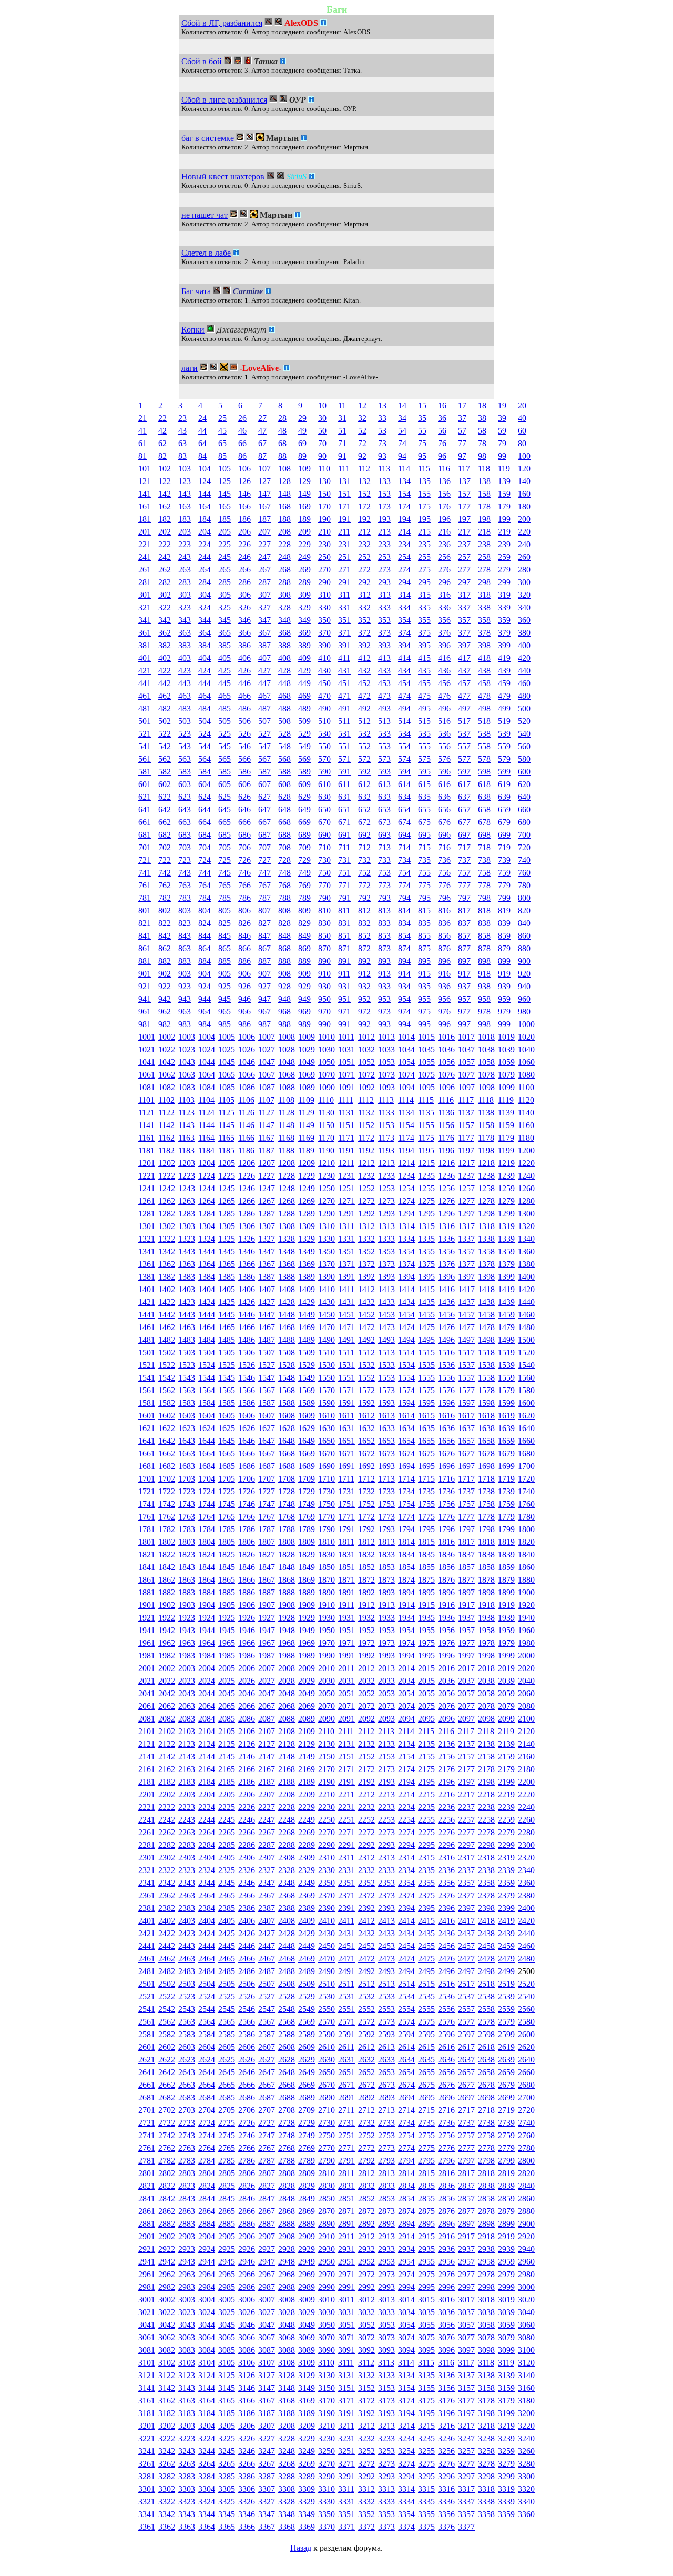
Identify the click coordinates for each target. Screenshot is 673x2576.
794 (404, 898)
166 (244, 506)
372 (364, 633)
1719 (506, 1479)
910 (324, 974)
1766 (247, 1517)
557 (464, 746)
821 (145, 923)
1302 (167, 1226)
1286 (247, 1214)
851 (344, 936)
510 (324, 721)
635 (424, 797)
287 (264, 582)
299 (504, 582)
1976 (446, 1643)
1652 (366, 1441)
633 (384, 797)
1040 (526, 1049)
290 (324, 582)
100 (524, 456)
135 (424, 481)
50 (322, 431)
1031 (346, 1049)
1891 (346, 1592)
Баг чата (196, 291)
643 (185, 809)
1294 (406, 1214)
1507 (267, 1352)
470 (324, 696)
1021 (147, 1049)
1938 (486, 1618)
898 (484, 961)
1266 (247, 1201)
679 (504, 822)
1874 (406, 1580)
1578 (486, 1390)
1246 (247, 1188)
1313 (386, 1226)
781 (145, 898)
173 (384, 506)
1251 (346, 1188)
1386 (247, 1277)
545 (225, 746)
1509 (307, 1352)
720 (524, 847)
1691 (346, 1466)
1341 (147, 1251)
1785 (227, 1529)
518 (484, 721)
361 (145, 633)
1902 (167, 1605)
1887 (267, 1592)
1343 (187, 1251)
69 (302, 443)
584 (205, 772)
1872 (366, 1580)
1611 (346, 1416)
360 (524, 620)
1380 (526, 1264)
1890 (327, 1592)
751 (344, 873)
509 (304, 721)
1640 (526, 1428)
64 (202, 443)
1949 (307, 1630)
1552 (366, 1378)
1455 (426, 1315)
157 (464, 494)
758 (484, 873)
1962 (167, 1643)
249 (304, 557)
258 (484, 557)
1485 (227, 1340)
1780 (526, 1517)
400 (524, 645)
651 (344, 809)
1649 (307, 1441)
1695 (426, 1466)
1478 (486, 1327)
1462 (167, 1327)
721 (145, 860)
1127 (266, 1113)
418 (484, 658)
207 (264, 532)
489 (304, 708)
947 (264, 999)
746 (244, 873)
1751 (346, 1504)
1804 (207, 1542)
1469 (307, 1327)
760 (524, 873)
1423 (187, 1302)
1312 (366, 1226)
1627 (267, 1428)
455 (424, 683)
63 (182, 443)
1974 (406, 1643)
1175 (426, 1138)
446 (244, 683)
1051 (346, 1062)
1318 (486, 1226)
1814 (406, 1542)
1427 (267, 1302)
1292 (366, 1214)
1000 (526, 1024)
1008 (287, 1037)
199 (504, 519)
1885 (227, 1592)
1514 (406, 1352)
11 (342, 405)
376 (444, 633)
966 (244, 1012)
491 (344, 708)
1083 (187, 1087)
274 (404, 570)
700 (524, 835)
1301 (147, 1226)
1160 (526, 1125)
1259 (506, 1188)
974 (404, 1012)
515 (424, 721)
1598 (486, 1403)
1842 (167, 1567)
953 (384, 999)
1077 (466, 1075)
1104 (206, 1100)
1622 (167, 1428)
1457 (466, 1315)
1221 (147, 1176)
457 (464, 683)
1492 (366, 1340)
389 (304, 645)
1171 (346, 1138)
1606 (247, 1416)
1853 (386, 1567)
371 (344, 633)
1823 (187, 1554)
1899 (506, 1592)
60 (522, 431)
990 (324, 1024)
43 (182, 431)
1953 (386, 1630)
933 (384, 986)
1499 (506, 1340)
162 (165, 506)
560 (524, 746)
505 (225, 721)
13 (382, 405)
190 (324, 519)
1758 (486, 1504)
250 (324, 557)
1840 (526, 1554)
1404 (207, 1289)
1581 (147, 1403)
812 (364, 910)
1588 (287, 1403)
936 (444, 986)
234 (404, 544)
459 (504, 683)
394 (404, 645)
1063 (187, 1075)
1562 (167, 1390)
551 (344, 746)
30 (322, 418)
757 (464, 873)
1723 (187, 1491)
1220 (526, 1163)
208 (284, 532)
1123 (186, 1113)
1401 (147, 1289)
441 (145, 683)
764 (205, 885)
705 (225, 847)
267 (264, 570)
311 (344, 595)
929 (304, 986)
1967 (267, 1643)
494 (404, 708)
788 (284, 898)
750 (324, 873)
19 (502, 405)
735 (424, 860)
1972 (366, 1643)
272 (364, 570)
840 (524, 923)
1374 (406, 1264)
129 (304, 481)
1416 (446, 1289)
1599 (506, 1403)
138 (484, 481)
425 (225, 671)
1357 (466, 1251)
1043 (187, 1062)
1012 (366, 1037)
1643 (187, 1441)
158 (484, 494)
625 (225, 797)
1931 (346, 1618)
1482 (167, 1340)
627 (264, 797)
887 (264, 961)
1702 (167, 1479)
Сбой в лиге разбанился (224, 100)
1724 (207, 1491)
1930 (327, 1618)
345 (225, 620)
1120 (526, 1100)
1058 (486, 1062)
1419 (506, 1289)
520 (524, 721)
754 (404, 873)
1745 (227, 1504)
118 (484, 469)
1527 (267, 1365)
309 (304, 595)
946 (244, 999)
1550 (327, 1378)
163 (185, 506)
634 (404, 797)
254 (404, 557)
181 (145, 519)
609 (304, 784)
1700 (526, 1466)
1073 (386, 1075)
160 (524, 494)
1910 (327, 1605)
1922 (167, 1618)
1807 (267, 1542)
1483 (187, 1340)
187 (264, 519)
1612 (366, 1416)
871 (344, 948)
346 (244, 620)
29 (302, 418)
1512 (366, 1352)
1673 (386, 1453)
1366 (247, 1264)
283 (185, 582)
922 (165, 986)
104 (205, 469)
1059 (506, 1062)
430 (324, 671)
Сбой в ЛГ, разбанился (222, 23)
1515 (426, 1352)
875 (424, 948)
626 (244, 797)
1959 (506, 1630)
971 (344, 1012)
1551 (346, 1378)
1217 (466, 1163)
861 (145, 948)
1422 (167, 1302)
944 (205, 999)
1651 (346, 1441)
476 (444, 696)
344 (205, 620)
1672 (366, 1453)
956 (444, 999)
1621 (147, 1428)
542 (165, 746)
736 (444, 860)
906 (244, 974)
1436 (446, 1302)
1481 (147, 1340)
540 (524, 734)
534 (404, 734)
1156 (446, 1125)
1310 (327, 1226)
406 (244, 658)
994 (404, 1024)
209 (304, 532)
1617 (466, 1416)
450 (324, 683)
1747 (267, 1504)
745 (225, 873)
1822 (167, 1554)
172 (364, 506)
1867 (267, 1580)
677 (464, 822)
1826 (247, 1554)
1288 (287, 1214)
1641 (147, 1441)
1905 (227, 1605)
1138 (486, 1113)
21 (142, 418)
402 (165, 658)
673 (384, 822)
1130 (326, 1113)
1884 (207, 1592)
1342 (167, 1251)
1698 (486, 1466)
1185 (226, 1150)
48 (282, 431)
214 (404, 532)
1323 (187, 1239)
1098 (486, 1087)
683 (185, 835)
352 (364, 620)
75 (422, 443)
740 (524, 860)
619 (504, 784)
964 (205, 1012)
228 (284, 544)
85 (222, 456)
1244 (207, 1188)
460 (524, 683)
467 (264, 696)
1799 (506, 1529)
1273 (386, 1201)
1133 (386, 1113)
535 (424, 734)
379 (504, 633)
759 (504, 873)
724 (205, 860)
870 (324, 948)
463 (185, 696)
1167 (266, 1138)
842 (165, 936)
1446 (247, 1315)
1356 (446, 1251)
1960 (526, 1630)
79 (502, 443)
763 (185, 885)
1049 (307, 1062)
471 (344, 696)
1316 (446, 1226)
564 (205, 759)
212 (364, 532)
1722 (167, 1491)
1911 (346, 1605)
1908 (287, 1605)
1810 (327, 1542)
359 (504, 620)
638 (484, 797)
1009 (307, 1037)
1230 (327, 1176)
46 (242, 431)
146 (244, 494)
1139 (506, 1113)
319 (504, 595)
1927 (267, 1618)
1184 (206, 1150)
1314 (406, 1226)
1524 (207, 1365)
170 (324, 506)
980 (524, 1012)
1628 (287, 1428)
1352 (366, 1251)
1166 (246, 1138)
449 (304, 683)
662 (165, 822)
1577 (466, 1390)
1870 (327, 1580)
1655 (426, 1441)
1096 (446, 1087)
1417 (466, 1289)
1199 (506, 1150)
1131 (346, 1113)
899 (504, 961)
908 (284, 974)
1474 (406, 1327)
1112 (366, 1100)
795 (424, 898)
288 (284, 582)
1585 (227, 1403)
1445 (227, 1315)
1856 (446, 1567)
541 (145, 746)
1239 (506, 1176)
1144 (206, 1125)
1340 (526, 1239)
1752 (366, 1504)
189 (304, 519)
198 (484, 519)
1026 (247, 1049)
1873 (386, 1580)
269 (304, 570)
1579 (506, 1390)
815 (424, 910)
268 (284, 570)
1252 (366, 1188)
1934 (406, 1618)
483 (185, 708)
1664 (207, 1453)
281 (145, 582)
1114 (406, 1100)
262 (165, 570)
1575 (426, 1390)
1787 (267, 1529)
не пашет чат (205, 215)
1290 (327, 1214)
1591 (346, 1403)
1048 (287, 1062)
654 (404, 809)
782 (165, 898)
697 (464, 835)
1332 (366, 1239)
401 (145, 658)
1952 (366, 1630)
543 (185, 746)
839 (504, 923)
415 (424, 658)
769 (304, 885)
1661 (147, 1453)
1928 (287, 1618)
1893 (386, 1592)
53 (382, 431)
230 (324, 544)
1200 (526, 1150)
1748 (287, 1504)
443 (185, 683)
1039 (506, 1049)
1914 (406, 1605)
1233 (386, 1176)
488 (284, 708)
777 (464, 885)
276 (444, 570)
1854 (406, 1567)
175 (424, 506)
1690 (327, 1466)
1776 (446, 1517)
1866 (247, 1580)
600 (524, 772)
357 (464, 620)
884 (205, 961)
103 (185, 469)
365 (225, 633)
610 (324, 784)
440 (524, 671)
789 (304, 898)
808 (284, 910)
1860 (526, 1567)
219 (504, 532)
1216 (446, 1163)
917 (464, 974)
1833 (386, 1554)
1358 (486, 1251)
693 (384, 835)
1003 (187, 1037)
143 (185, 494)
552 (364, 746)
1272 (366, 1201)
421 (145, 671)
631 (344, 797)
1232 (366, 1176)
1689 (307, 1466)
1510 (327, 1352)
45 (222, 431)
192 (364, 519)
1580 (526, 1390)
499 (504, 708)
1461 (147, 1327)
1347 (267, 1251)
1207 (267, 1163)
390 (324, 645)
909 (304, 974)
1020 (526, 1037)
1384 (207, 1277)
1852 (366, 1567)
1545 (227, 1378)
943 (185, 999)
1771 (346, 1517)
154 (404, 494)
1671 (346, 1453)
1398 (486, 1277)
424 (205, 671)
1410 (327, 1289)
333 (384, 607)
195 (424, 519)
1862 (167, 1580)
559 (504, 746)
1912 (366, 1605)
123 (185, 481)
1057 (466, 1062)
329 (304, 607)
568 (284, 759)
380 (524, 633)
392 (364, 645)
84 (202, 456)
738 (484, 860)
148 (284, 494)
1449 (307, 1315)
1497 (466, 1340)
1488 (287, 1340)
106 (244, 469)
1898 (486, 1592)
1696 (446, 1466)
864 (205, 948)
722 (165, 860)
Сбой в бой (202, 61)
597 (464, 772)
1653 (386, 1441)
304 (205, 595)
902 (165, 974)
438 (484, 671)
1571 (346, 1390)
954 (404, 999)
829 (304, 923)
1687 (267, 1466)
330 (324, 607)
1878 (486, 1580)
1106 (246, 1100)
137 (464, 481)
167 (264, 506)
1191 (346, 1150)
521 (145, 734)
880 (524, 948)
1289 (307, 1214)
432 (364, 671)
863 (185, 948)
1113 (386, 1100)
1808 (287, 1542)
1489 (307, 1340)
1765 (227, 1517)
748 (284, 873)
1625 (227, 1428)
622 (165, 797)
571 (344, 759)
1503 (187, 1352)
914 (404, 974)
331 (344, 607)
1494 (406, 1340)
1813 (386, 1542)
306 (244, 595)
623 (185, 797)
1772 (366, 1517)
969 (304, 1012)
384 (205, 645)
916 (444, 974)
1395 (426, 1277)
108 (284, 469)
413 (384, 658)
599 (504, 772)
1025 (227, 1049)
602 (165, 784)
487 (264, 708)
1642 (167, 1441)
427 (264, 671)
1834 (406, 1554)
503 (185, 721)
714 (404, 847)
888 (284, 961)
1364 (207, 1264)
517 (464, 721)
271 (344, 570)
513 (384, 721)
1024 (207, 1049)
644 (205, 809)
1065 (227, 1075)
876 (444, 948)
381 (145, 645)
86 (242, 456)
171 (344, 506)
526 (244, 734)
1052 (366, 1062)
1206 (247, 1163)
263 (185, 570)
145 (225, 494)
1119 (506, 1100)
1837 (466, 1554)
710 (324, 847)
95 (422, 456)
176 (444, 506)
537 (464, 734)
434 (404, 671)
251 (344, 557)
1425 (227, 1302)
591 (344, 772)
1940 (526, 1618)
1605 (227, 1416)
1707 (267, 1479)
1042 (167, 1062)
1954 (406, 1630)
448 (284, 683)
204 (205, 532)
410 (324, 658)
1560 (526, 1378)
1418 (486, 1289)
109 (304, 469)
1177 (466, 1138)
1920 (526, 1605)
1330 (327, 1239)
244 (205, 557)
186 (244, 519)
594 (404, 772)
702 (165, 847)
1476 (446, 1327)
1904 (207, 1605)
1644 (207, 1441)
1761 (147, 1517)
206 (244, 532)
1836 (446, 1554)
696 (444, 835)
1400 (526, 1277)
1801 (147, 1542)
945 (225, 999)
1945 (227, 1630)
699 (504, 835)
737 (464, 860)
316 (444, 595)
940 (524, 986)
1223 (187, 1176)
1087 (267, 1087)
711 (344, 847)
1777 (466, 1517)
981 (145, 1024)
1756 (446, 1504)
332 (364, 607)
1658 (486, 1441)
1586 (247, 1403)
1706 (247, 1479)
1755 (426, 1504)
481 (145, 708)
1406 (247, 1289)
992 (364, 1024)
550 (324, 746)
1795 (426, 1529)
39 (502, 418)
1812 (366, 1542)
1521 (147, 1365)
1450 (327, 1315)
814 (404, 910)
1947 (267, 1630)
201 (145, 532)
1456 (446, 1315)
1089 (307, 1087)
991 (344, 1024)
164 (205, 506)
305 (225, 595)
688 (284, 835)
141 (145, 494)
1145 (226, 1125)
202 (165, 532)
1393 (386, 1277)
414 (404, 658)
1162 (166, 1138)
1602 (167, 1416)
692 (364, 835)
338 (484, 607)
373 (384, 633)
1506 (247, 1352)
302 (165, 595)
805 (225, 910)
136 (444, 481)
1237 (466, 1176)
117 (464, 469)
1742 (167, 1504)
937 (464, 986)
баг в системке (208, 138)
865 (225, 948)
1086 (247, 1087)
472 (364, 696)
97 (462, 456)
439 (504, 671)
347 (264, 620)
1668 (287, 1453)
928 (284, 986)
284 (205, 582)
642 (165, 809)
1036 (446, 1049)
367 (264, 633)
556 (444, 746)
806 (244, 910)
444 (205, 683)
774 (404, 885)
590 (324, 772)
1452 (366, 1315)
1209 (307, 1163)
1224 (207, 1176)
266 (244, 570)
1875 (426, 1580)
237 (464, 544)
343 (185, 620)
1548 (287, 1378)
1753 (386, 1504)
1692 (366, 1466)
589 (304, 772)
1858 (486, 1567)
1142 (166, 1125)
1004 (207, 1037)
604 (205, 784)
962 (165, 1012)
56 (442, 431)
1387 (267, 1277)
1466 (247, 1327)
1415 (426, 1289)
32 (362, 418)
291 (344, 582)
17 (462, 405)
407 (264, 658)
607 (264, 784)
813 (384, 910)
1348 (287, 1251)
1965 (227, 1643)
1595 (426, 1403)
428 (284, 671)
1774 (406, 1517)
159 (504, 494)
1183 (186, 1150)
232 (364, 544)
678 (484, 822)
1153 (386, 1125)
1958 (486, 1630)
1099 (506, 1087)
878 (484, 948)
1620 (526, 1416)
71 (342, 443)
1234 (406, 1176)
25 (222, 418)
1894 (406, 1592)
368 (284, 633)
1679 (506, 1453)
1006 (247, 1037)
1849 (307, 1567)
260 (524, 557)
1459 (506, 1315)
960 (524, 999)
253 (384, 557)
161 (145, 506)
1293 (386, 1214)
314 (404, 595)
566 (244, 759)
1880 (526, 1580)
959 (504, 999)
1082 (167, 1087)
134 (404, 481)
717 (464, 847)
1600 (526, 1403)
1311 (346, 1226)
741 (145, 873)
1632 (366, 1428)
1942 (167, 1630)
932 (364, 986)
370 (324, 633)
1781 (147, 1529)
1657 (466, 1441)
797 (464, 898)
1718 (486, 1479)
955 (424, 999)
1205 (227, 1163)
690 (324, 835)
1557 (466, 1378)
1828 (287, 1554)
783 (185, 898)
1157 (466, 1125)
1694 (406, 1466)
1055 (426, 1062)
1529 (307, 1365)
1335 (426, 1239)
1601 (147, 1416)
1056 (446, 1062)
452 (364, 683)
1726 (247, 1491)
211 (344, 532)
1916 (446, 1605)
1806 (247, 1542)
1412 (366, 1289)
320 (524, 595)
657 (464, 809)
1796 (446, 1529)
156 (444, 494)
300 (524, 582)
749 (304, 873)
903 (185, 974)
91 (342, 456)
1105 (226, 1100)
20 (522, 405)
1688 (287, 1466)
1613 (386, 1416)
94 (402, 456)
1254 (406, 1188)
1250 (327, 1188)
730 (324, 860)
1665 (227, 1453)
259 (504, 557)
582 (165, 772)
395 (424, 645)
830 (324, 923)
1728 (287, 1491)
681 (145, 835)
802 (165, 910)
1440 (526, 1302)
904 (205, 974)
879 (504, 948)
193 (384, 519)
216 (444, 532)
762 (165, 885)
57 (462, 431)
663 (185, 822)
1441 (147, 1315)
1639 (506, 1428)
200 (524, 519)
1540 (526, 1365)
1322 (167, 1239)
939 (504, 986)
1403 (187, 1289)
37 (462, 418)
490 (324, 708)
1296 (446, 1214)
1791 (346, 1529)
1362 (167, 1264)
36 (442, 418)
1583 (187, 1403)
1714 (406, 1479)
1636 (446, 1428)
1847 (267, 1567)
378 (484, 633)
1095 (426, 1087)
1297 (466, 1214)
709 (304, 847)
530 (324, 734)
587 (264, 772)
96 (442, 456)
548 (284, 746)
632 (364, 797)
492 (364, 708)
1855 (426, 1567)
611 (344, 784)
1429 (307, 1302)
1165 (226, 1138)
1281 (147, 1214)
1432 (366, 1302)
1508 (287, 1352)
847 (264, 936)
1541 (147, 1378)
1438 (486, 1302)
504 (205, 721)
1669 (307, 1453)
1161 (146, 1138)
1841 (147, 1567)
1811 (346, 1542)
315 (424, 595)
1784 (207, 1529)
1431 (346, 1302)
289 (304, 582)
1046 (247, 1062)
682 (165, 835)
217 (464, 532)
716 (444, 847)
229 (304, 544)
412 (364, 658)
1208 (287, 1163)
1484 (207, 1340)
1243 (187, 1188)
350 (324, 620)
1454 (406, 1315)
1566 (247, 1390)
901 (145, 974)
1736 (446, 1491)
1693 (386, 1466)
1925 (227, 1618)
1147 (266, 1125)
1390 (327, 1277)
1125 (226, 1113)
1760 (526, 1504)
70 (322, 443)
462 (165, 696)
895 (424, 961)
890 (324, 961)
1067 (267, 1075)
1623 (187, 1428)
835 (424, 923)
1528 (287, 1365)
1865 (227, 1580)
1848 (287, 1567)
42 (162, 431)
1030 (327, 1049)
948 (284, 999)
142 (165, 494)
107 (264, 469)
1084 (207, 1087)
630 (324, 797)
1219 (506, 1163)
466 (244, 696)
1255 (426, 1188)
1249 (307, 1188)
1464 (207, 1327)
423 (185, 671)
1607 (267, 1416)
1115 (426, 1100)
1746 (247, 1504)
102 (165, 469)
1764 (207, 1517)
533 (384, 734)
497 (464, 708)
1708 (287, 1479)
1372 (366, 1264)
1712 (366, 1479)
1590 (327, 1403)
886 (244, 961)
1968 (287, 1643)
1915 (426, 1605)
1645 (227, 1441)
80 (522, 443)
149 (304, 494)
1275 (426, 1201)
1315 (426, 1226)
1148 (286, 1125)
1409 (307, 1289)
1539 (506, 1365)
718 (484, 847)
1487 (267, 1340)
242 (165, 557)
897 (464, 961)
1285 (227, 1214)
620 (524, 784)
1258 (486, 1188)
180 (524, 506)
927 (264, 986)
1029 (307, 1049)
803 (185, 910)
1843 (187, 1567)
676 (444, 822)
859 (504, 936)
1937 (466, 1618)
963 (185, 1012)
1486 (247, 1340)
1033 (386, 1049)
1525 (227, 1365)
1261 (147, 1201)
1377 (466, 1264)
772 (364, 885)
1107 (266, 1100)
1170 (326, 1138)
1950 (327, 1630)
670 (324, 822)
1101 (146, 1100)
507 (264, 721)
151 (344, 494)
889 (304, 961)
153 (384, 494)
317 (464, 595)
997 (464, 1024)
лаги (190, 368)
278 (484, 570)
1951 (346, 1630)
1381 (147, 1277)
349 (304, 620)
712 (364, 847)
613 (384, 784)
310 (324, 595)
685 (225, 835)
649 (304, 809)
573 (384, 759)
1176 (446, 1138)
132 (364, 481)
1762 (167, 1517)
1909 (307, 1605)
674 (404, 822)
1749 (307, 1504)
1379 (506, 1264)
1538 (486, 1365)
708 (284, 847)
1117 (466, 1100)
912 (364, 974)
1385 (227, 1277)
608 (284, 784)
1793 (386, 1529)
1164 (206, 1138)
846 (244, 936)
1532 (366, 1365)
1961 (147, 1643)
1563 (187, 1390)
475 (424, 696)
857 (464, 936)
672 (364, 822)
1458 (486, 1315)
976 (444, 1012)
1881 (147, 1592)
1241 (147, 1188)
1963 (187, 1643)
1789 (307, 1529)
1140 (526, 1113)
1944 (207, 1630)
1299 (506, 1214)
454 (404, 683)
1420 (526, 1289)
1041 (147, 1062)
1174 (406, 1138)
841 (145, 936)
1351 (346, 1251)
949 (304, 999)
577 (464, 759)
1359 (506, 1251)
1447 (267, 1315)
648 (284, 809)
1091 (346, 1087)
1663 (187, 1453)
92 (362, 456)
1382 (167, 1277)
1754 (406, 1504)
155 (424, 494)
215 (424, 532)
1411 (346, 1289)
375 (424, 633)
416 (444, 658)
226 (244, 544)
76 (442, 443)
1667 (267, 1453)
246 (244, 557)
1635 (426, 1428)
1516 (446, 1352)
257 (464, 557)
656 (444, 809)
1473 (386, 1327)
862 (165, 948)
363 (185, 633)
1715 (426, 1479)
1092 (366, 1087)
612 (364, 784)
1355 (426, 1251)
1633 (386, 1428)
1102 (166, 1100)
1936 (446, 1618)
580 (524, 759)
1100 (526, 1087)
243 (185, 557)
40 (522, 418)
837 (464, 923)
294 (404, 582)
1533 (386, 1365)
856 (444, 936)
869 (304, 948)
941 (145, 999)
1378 (486, 1264)
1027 (267, 1049)
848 (284, 936)
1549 (307, 1378)
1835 (426, 1554)
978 (484, 1012)
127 (264, 481)
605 (225, 784)
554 (404, 746)
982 (165, 1024)
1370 (327, 1264)
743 (185, 873)
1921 (147, 1618)
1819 (506, 1542)
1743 (187, 1504)
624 (205, 797)
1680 (526, 1453)
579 (504, 759)
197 (464, 519)
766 (244, 885)
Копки (193, 330)
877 (464, 948)
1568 (287, 1390)
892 (364, 961)
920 (524, 974)
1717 (466, 1479)
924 (205, 986)
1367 (267, 1264)
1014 (406, 1037)
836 (444, 923)
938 (484, 986)
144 (205, 494)
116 (444, 469)
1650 (327, 1441)
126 (244, 481)
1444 (207, 1315)
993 (384, 1024)
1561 (147, 1390)
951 (344, 999)
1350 (327, 1251)
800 (524, 898)
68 (282, 443)
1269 (307, 1201)
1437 (466, 1302)
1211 (346, 1163)
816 (444, 910)
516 (444, 721)
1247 (267, 1188)
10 (322, 405)
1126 (246, 1113)
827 (264, 923)
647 (264, 809)
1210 (327, 1163)
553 (384, 746)
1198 (486, 1150)
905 (225, 974)
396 (444, 645)
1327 (267, 1239)
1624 (207, 1428)
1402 (167, 1289)
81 (142, 456)
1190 (326, 1150)
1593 (386, 1403)
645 (225, 809)
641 (145, 809)
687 (264, 835)
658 (484, 809)
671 (344, 822)
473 (384, 696)
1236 (446, 1176)
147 (264, 494)
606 (244, 784)
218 (484, 532)
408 (284, 658)
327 (264, 607)
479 (504, 696)
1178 (486, 1138)
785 (225, 898)
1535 (426, 1365)
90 (322, 456)
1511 (346, 1352)
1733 (386, 1491)
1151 (346, 1125)
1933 (386, 1618)
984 (205, 1024)
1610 (327, 1416)
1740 (526, 1491)
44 (202, 431)
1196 (446, 1150)
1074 (406, 1075)
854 (404, 936)
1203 (187, 1163)
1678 (486, 1453)
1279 (506, 1201)
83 (182, 456)
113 (384, 469)
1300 (526, 1214)
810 (324, 910)
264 (205, 570)
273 (384, 570)
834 (404, 923)
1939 (506, 1618)
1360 (526, 1251)
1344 (207, 1251)
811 (344, 910)
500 (524, 708)
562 (165, 759)
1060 (526, 1062)
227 (264, 544)
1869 (307, 1580)
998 (484, 1024)
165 (225, 506)
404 (205, 658)
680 (524, 822)
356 (444, 620)
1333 (386, 1239)
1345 (227, 1251)
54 (402, 431)
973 (384, 1012)
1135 (426, 1113)
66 (242, 443)
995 (424, 1024)
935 (424, 986)
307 (264, 595)
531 (344, 734)
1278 (486, 1201)
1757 (466, 1504)
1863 (187, 1580)
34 (402, 418)
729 (304, 860)
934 (404, 986)
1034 (406, 1049)
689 (304, 835)
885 (225, 961)
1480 (526, 1327)
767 (264, 885)
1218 (486, 1163)
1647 (267, 1441)
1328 (287, 1239)
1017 (466, 1037)
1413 (386, 1289)
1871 (346, 1580)
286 (244, 582)
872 (364, 948)
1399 (506, 1277)
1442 (167, 1315)
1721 (147, 1491)
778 (484, 885)
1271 (346, 1201)
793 (384, 898)
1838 (486, 1554)
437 (464, 671)
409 (304, 658)
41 (142, 431)
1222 (167, 1176)
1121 (146, 1113)
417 (464, 658)
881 (145, 961)
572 (364, 759)
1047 (267, 1062)
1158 (486, 1125)
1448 (287, 1315)
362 (165, 633)
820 (524, 910)
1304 (207, 1226)
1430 (327, 1302)
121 (145, 481)
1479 (506, 1327)
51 (342, 431)
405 (225, 658)
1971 (346, 1643)
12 (362, 405)
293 (384, 582)
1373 (386, 1264)
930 (324, 986)
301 (145, 595)
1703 (187, 1479)
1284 (207, 1214)
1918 (486, 1605)
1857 (466, 1567)
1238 (486, 1176)
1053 (386, 1062)
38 (482, 418)
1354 (406, 1251)
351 (344, 620)
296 (444, 582)
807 (264, 910)
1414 (406, 1289)
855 (424, 936)
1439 (506, 1302)
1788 (287, 1529)
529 (304, 734)
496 (444, 708)
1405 (227, 1289)
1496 (446, 1340)
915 (424, 974)
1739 (506, 1491)
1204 (207, 1163)
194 (404, 519)
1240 (526, 1176)
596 (444, 772)
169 (304, 506)
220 (524, 532)
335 (424, 607)
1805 (227, 1542)
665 (225, 822)
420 (524, 658)
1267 (267, 1201)
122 (165, 481)
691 (344, 835)
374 (404, 633)
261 (145, 570)
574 (404, 759)
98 (482, 456)
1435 (426, 1302)
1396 (446, 1277)
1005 (227, 1037)
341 (145, 620)
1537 (466, 1365)
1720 (526, 1479)
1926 (247, 1618)
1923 (187, 1618)
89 (302, 456)
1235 (426, 1176)
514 (404, 721)
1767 (267, 1517)
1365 (227, 1264)
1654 (406, 1441)
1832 (366, 1554)
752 (364, 873)
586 (244, 772)
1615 (426, 1416)
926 (244, 986)
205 (225, 532)
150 (324, 494)
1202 (167, 1163)
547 (264, 746)
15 (422, 405)
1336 (446, 1239)
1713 (386, 1479)
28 (282, 418)
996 (444, 1024)
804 (205, 910)
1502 (167, 1352)
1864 (207, 1580)
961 (145, 1012)
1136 (446, 1113)
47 (262, 431)
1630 (327, 1428)
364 (205, 633)
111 (344, 469)
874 (404, 948)
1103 (186, 1100)
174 (404, 506)
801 (145, 910)
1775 (426, 1517)
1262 (167, 1201)
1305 (227, 1226)
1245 (227, 1188)
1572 (366, 1390)
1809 (307, 1542)
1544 (207, 1378)
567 (264, 759)
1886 (247, 1592)
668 (284, 822)
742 (165, 873)
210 (324, 532)
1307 (267, 1226)
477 (464, 696)
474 (404, 696)
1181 (146, 1150)
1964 (207, 1643)
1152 (366, 1125)
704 (205, 847)
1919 (506, 1605)
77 (462, 443)
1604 (207, 1416)
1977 (466, 1643)
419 (504, 658)
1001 (147, 1037)
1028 (287, 1049)
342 (165, 620)
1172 (366, 1138)
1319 (506, 1226)
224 (205, 544)
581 (145, 772)
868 (284, 948)
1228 (287, 1176)
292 (364, 582)
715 (424, 847)
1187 (266, 1150)
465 (225, 696)
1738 (486, 1491)
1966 (247, 1643)
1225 (227, 1176)
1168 (286, 1138)
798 (484, 898)
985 (225, 1024)
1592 (366, 1403)
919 (504, 974)
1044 (207, 1062)
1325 (227, 1239)
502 (165, 721)
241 (145, 557)
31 (342, 418)
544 (205, 746)
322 (165, 607)
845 (225, 936)
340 (524, 607)
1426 (247, 1302)
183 (185, 519)
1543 (187, 1378)
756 (444, 873)
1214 (406, 1163)
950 (324, 999)
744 (205, 873)
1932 (366, 1618)
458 (484, 683)
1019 (506, 1037)
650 (324, 809)
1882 (167, 1592)
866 (244, 948)
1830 (327, 1554)
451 (344, 683)
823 (185, 923)
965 (225, 1012)
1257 (466, 1188)
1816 (446, 1542)
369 (304, 633)
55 (422, 431)
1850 (327, 1567)
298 (484, 582)
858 (484, 936)
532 (364, 734)
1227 (267, 1176)
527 (264, 734)
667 (264, 822)
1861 (147, 1580)
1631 (346, 1428)
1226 (247, 1176)
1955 (426, 1630)
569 (304, 759)
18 (482, 405)
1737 (466, 1491)
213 (384, 532)
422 (165, 671)
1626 (247, 1428)
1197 (466, 1150)
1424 (207, 1302)
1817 (466, 1542)
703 (185, 847)
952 (364, 999)
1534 (406, 1365)
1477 (466, 1327)
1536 (446, 1365)
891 (344, 961)
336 (444, 607)
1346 (247, 1251)
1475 (426, 1327)
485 (225, 708)
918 (484, 974)
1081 (147, 1087)
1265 (227, 1201)
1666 (247, 1453)
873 (384, 948)
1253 (386, 1188)
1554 (406, 1378)
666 (244, 822)
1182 (166, 1150)
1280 (526, 1201)
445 (225, 683)
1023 (187, 1049)
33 (382, 418)
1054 (406, 1062)
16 (442, 405)
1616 (446, 1416)
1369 (307, 1264)
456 (444, 683)
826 (244, 923)
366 (244, 633)
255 (424, 557)
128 (284, 481)
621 (145, 797)
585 (225, 772)
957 (464, 999)
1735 (426, 1491)
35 (422, 418)
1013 (386, 1037)
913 (384, 974)
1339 (506, 1239)
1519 (506, 1352)
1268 (287, 1201)
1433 (386, 1302)
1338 (486, 1239)
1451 (346, 1315)
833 (384, 923)
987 (264, 1024)
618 (484, 784)
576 (444, 759)
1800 (526, 1529)
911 (344, 974)
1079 (506, 1075)
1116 (446, 1100)
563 (185, 759)
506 (244, 721)
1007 (267, 1037)
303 (185, 595)
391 (344, 645)
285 (225, 582)
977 (464, 1012)
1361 (147, 1264)
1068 (287, 1075)
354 (404, 620)
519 (504, 721)
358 (484, 620)
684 (205, 835)
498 (484, 708)
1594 (406, 1403)
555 (424, 746)
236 (444, 544)
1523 (187, 1365)
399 (504, 645)
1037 (466, 1049)
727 (264, 860)
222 (165, 544)
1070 (327, 1075)
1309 (307, 1226)
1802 (167, 1542)
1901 (147, 1605)
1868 (287, 1580)
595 (424, 772)
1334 (406, 1239)
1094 (406, 1087)
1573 (386, 1390)
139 (504, 481)
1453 (386, 1315)
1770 (327, 1517)
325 (225, 607)
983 (185, 1024)
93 (382, 456)
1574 (406, 1390)
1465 (227, 1327)
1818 (486, 1542)
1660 (526, 1441)
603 (185, 784)
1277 (466, 1201)
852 (364, 936)
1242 (167, 1188)
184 (205, 519)
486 (244, 708)
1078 (486, 1075)
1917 (466, 1605)
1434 (406, 1302)
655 (424, 809)
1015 (426, 1037)
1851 (346, 1567)
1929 (307, 1618)
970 (324, 1012)
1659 (506, 1441)
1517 (466, 1352)
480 (524, 696)
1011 (346, 1037)
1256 (446, 1188)
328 (284, 607)
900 (524, 961)
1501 (147, 1352)
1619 (506, 1416)
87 (262, 456)
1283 (187, 1214)
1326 (247, 1239)
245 (225, 557)
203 (185, 532)
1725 (227, 1491)
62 (162, 443)
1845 (227, 1567)
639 (504, 797)
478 (484, 696)
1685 (227, 1466)
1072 (366, 1075)
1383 (187, 1277)
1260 (526, 1188)
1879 (506, 1580)
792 (364, 898)
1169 (306, 1138)
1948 (287, 1630)
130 (324, 481)
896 (444, 961)
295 (424, 582)
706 (244, 847)
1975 (426, 1643)
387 (264, 645)
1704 (207, 1479)
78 (482, 443)
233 (384, 544)
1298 (486, 1214)
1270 (327, 1201)
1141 (146, 1125)
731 (344, 860)
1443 (187, 1315)
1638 (486, 1428)
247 (264, 557)
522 (165, 734)
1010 (327, 1037)
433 (384, 671)
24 (202, 418)
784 (205, 898)
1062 (167, 1075)
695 (424, 835)
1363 (187, 1264)
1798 (486, 1529)
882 (165, 961)
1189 (306, 1150)
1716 (446, 1479)
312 (364, 595)
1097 (466, 1087)
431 (344, 671)
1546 (247, 1378)
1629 (307, 1428)
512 (364, 721)
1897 (466, 1592)
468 (284, 696)
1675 (426, 1453)
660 (524, 809)
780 (524, 885)
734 (404, 860)
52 (362, 431)
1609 (307, 1416)
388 (284, 645)
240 (524, 544)
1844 (207, 1567)
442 (165, 683)
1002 (167, 1037)
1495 (426, 1340)
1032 (366, 1049)
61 (142, 443)
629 (304, 797)
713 (384, 847)
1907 (267, 1605)
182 (165, 519)
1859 (506, 1567)
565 (225, 759)
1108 (286, 1100)
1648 (287, 1441)
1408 (287, 1289)
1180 (526, 1138)
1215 (426, 1163)
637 (464, 797)
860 (524, 936)
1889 (307, 1592)
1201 (147, 1163)
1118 (486, 1100)
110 (324, 469)
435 (424, 671)
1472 (366, 1327)
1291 (346, 1214)
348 (284, 620)
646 (244, 809)
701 (145, 847)
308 (284, 595)
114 (404, 469)
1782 (167, 1529)
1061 (147, 1075)
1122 (166, 1113)
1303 (187, 1226)
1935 (426, 1618)
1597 (466, 1403)
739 (504, 860)
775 (424, 885)
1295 (426, 1214)
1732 (366, 1491)
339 (504, 607)
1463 (187, 1327)
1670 (327, 1453)
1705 (227, 1479)
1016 (446, 1037)
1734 (406, 1491)
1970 (327, 1643)
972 (364, 1012)
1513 (386, 1352)
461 (145, 696)
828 (284, 923)
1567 (267, 1390)
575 (424, 759)
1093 (386, 1087)
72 (362, 443)
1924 (207, 1618)
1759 (506, 1504)
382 (165, 645)
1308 (287, 1226)
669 (304, 822)
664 (205, 822)
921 (145, 986)
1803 (187, 1542)
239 (504, 544)
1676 (446, 1453)
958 (484, 999)
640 (524, 797)
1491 (346, 1340)
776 (444, 885)
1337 (466, 1239)
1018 (486, 1037)
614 (404, 784)
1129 (306, 1113)
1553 (386, 1378)
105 (225, 469)
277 (464, 570)
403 (185, 658)
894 (404, 961)
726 (244, 860)
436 (444, 671)
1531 (346, 1365)
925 (225, 986)
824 (205, 923)
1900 (526, 1592)
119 (504, 469)
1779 (506, 1517)
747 (264, 873)
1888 (287, 1592)
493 (384, 708)
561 (145, 759)
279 (504, 570)
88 (282, 456)
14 (402, 405)
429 (304, 671)
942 (165, 999)
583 (185, 772)
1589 (307, 1403)
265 (225, 570)
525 (225, 734)
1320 (526, 1226)
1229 (307, 1176)
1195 (426, 1150)
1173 (386, 1138)
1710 (327, 1479)
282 (165, 582)
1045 (227, 1062)
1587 (267, 1403)
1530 (327, 1365)
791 (344, 898)
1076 (446, 1075)
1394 (406, 1277)
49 (302, 431)
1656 (446, 1441)
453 (384, 683)
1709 (307, 1479)
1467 (267, 1327)
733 (384, 860)
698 (484, 835)
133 (384, 481)
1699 (506, 1466)
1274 (406, 1201)
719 (504, 847)
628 (284, 797)
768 (284, 885)
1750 (327, 1504)
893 (384, 961)
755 (424, 873)
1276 (446, 1201)
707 (264, 847)
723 (185, 860)
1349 (307, 1251)
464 (205, 696)
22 (162, 418)
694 (404, 835)
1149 (306, 1125)
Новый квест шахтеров (223, 177)
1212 (366, 1163)
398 (484, 645)
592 (364, 772)
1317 (466, 1226)
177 (464, 506)
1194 (406, 1150)
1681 (147, 1466)
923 (185, 986)
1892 (366, 1592)
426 (244, 671)
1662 (167, 1453)
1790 (327, 1529)
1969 (307, 1643)
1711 (346, 1479)
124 (205, 481)
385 (225, 645)
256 (444, 557)
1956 (446, 1630)
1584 (207, 1403)
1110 (326, 1100)
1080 (526, 1075)
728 (284, 860)
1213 (386, 1163)
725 (225, 860)
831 (344, 923)
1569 (307, 1390)
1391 (346, 1277)
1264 (207, 1201)
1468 (287, 1327)
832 (364, 923)
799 (504, 898)
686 (244, 835)
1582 (167, 1403)
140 (524, 481)
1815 (426, 1542)
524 (205, 734)
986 (244, 1024)
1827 (267, 1554)
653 (384, 809)
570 (324, 759)
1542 (167, 1378)
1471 (346, 1327)
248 (284, 557)
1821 (147, 1554)
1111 (346, 1100)
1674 (406, 1453)
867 (264, 948)
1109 (306, 1100)
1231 (346, 1176)
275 (424, 570)
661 (145, 822)
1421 (147, 1302)
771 (344, 885)
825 (225, 923)
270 (324, 570)
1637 (466, 1428)
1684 (207, 1466)
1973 (386, 1643)
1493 (386, 1340)
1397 (466, 1277)
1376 (446, 1264)
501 (145, 721)
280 (524, 570)
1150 (326, 1125)
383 (185, 645)
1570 (327, 1390)
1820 (526, 1542)
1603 (187, 1416)
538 (484, 734)
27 (262, 418)
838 (484, 923)
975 (424, 1012)
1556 (446, 1378)
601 (145, 784)
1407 (267, 1289)
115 (424, 469)
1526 (247, 1365)
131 (344, 481)
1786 (247, 1529)
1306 (247, 1226)
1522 (167, 1365)
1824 (207, 1554)
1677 (466, 1453)
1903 (187, 1605)
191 (344, 519)
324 (205, 607)
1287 (267, 1214)
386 (244, 645)
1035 (426, 1049)
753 (384, 873)
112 (364, 469)
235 (424, 544)
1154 (406, 1125)
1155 (426, 1125)
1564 (207, 1390)
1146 (246, 1125)
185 (225, 519)
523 (185, 734)
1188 (286, 1150)
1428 (287, 1302)
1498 (486, 1340)
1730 (327, 1491)
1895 (426, 1592)
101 (145, 469)
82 (162, 456)
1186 (246, 1150)
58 (482, 431)
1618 (486, 1416)
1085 (227, 1087)
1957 (466, 1630)
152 (364, 494)
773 (384, 885)
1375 (426, 1264)
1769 (307, 1517)
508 (284, 721)
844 (205, 936)
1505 (227, 1352)
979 (504, 1012)
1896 (446, 1592)
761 (145, 885)
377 (464, 633)
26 (242, 418)
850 (324, 936)
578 (484, 759)
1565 (227, 1390)
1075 (426, 1075)
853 (384, 936)
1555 (426, 1378)
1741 (147, 1504)
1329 (307, 1239)
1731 (346, 1491)
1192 (366, 1150)
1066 (247, 1075)
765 (225, 885)
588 (284, 772)
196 (444, 519)
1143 (186, 1125)
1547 (267, 1378)
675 (424, 822)
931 (344, 986)
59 (502, 431)
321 (145, 607)
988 (284, 1024)
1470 (327, 1327)
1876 (446, 1580)
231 (344, 544)
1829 (307, 1554)
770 (324, 885)
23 (182, 418)
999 (504, 1024)
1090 (327, 1087)
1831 (346, 1554)
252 (364, 557)
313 (384, 595)
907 (264, 974)
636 (444, 797)
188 (284, 519)
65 (222, 443)
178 (484, 506)
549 (304, 746)
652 (364, 809)
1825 (227, 1554)
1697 (466, 1466)
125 (225, 481)
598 (484, 772)
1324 (207, 1239)
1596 (446, 1403)
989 (304, 1024)
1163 (186, 1138)
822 (165, 923)
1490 (327, 1340)
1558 (486, 1378)
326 (244, 607)
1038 (486, 1049)
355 (424, 620)
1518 (486, 1352)
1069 (307, 1075)
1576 (446, 1390)
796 (444, 898)
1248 (287, 1188)
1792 (366, 1529)
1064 (207, 1075)
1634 (406, 1428)
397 (464, 645)
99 (502, 456)
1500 (526, 1340)
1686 (247, 1466)
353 (384, 620)
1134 (406, 1113)
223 (185, 544)
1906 (247, 1605)
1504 (207, 1352)
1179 (506, 1138)
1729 (307, 1491)
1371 (346, 1264)
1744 (207, 1504)
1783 (187, 1529)
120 (524, 469)
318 (484, 595)
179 (504, 506)
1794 (406, 1529)
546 (244, 746)
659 (504, 809)
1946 (247, 1630)
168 (284, 506)
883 (185, 961)
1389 (307, 1277)
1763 (187, 1517)
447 (264, 683)
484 (205, 708)
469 (304, 696)
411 (344, 658)
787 (264, 898)
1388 (287, 1277)
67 (262, 443)
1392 (366, 1277)
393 (384, 645)
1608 (287, 1416)
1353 (386, 1251)
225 (225, 544)
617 (464, 784)
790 (324, 898)
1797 (466, 1529)
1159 (506, 1125)
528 (284, 734)
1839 (506, 1554)
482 (165, 708)
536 (444, 734)
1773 (386, 1517)
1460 (526, 1315)
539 (504, 734)
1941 (147, 1630)
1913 (386, 1605)
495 (424, 708)
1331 (346, 1239)
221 (145, 544)
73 (382, 443)
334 (404, 607)
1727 (267, 1491)
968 (284, 1012)
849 (304, 936)
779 (504, 885)
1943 (187, 1630)
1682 (167, 1466)
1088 (287, 1087)
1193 (386, 1150)
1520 (526, 1352)
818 (484, 910)
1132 (366, 1113)
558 (484, 746)
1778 (486, 1517)
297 (464, 582)
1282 (167, 1214)
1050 (327, 1062)
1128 (286, 1113)
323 (185, 607)
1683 (187, 1466)
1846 (247, 1567)
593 (384, 772)
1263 (187, 1201)
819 (504, 910)
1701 (147, 1479)
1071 (346, 1075)
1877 (466, 1580)
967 (264, 1012)
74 (402, 443)
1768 (287, 1517)
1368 (287, 1264)
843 (185, 936)
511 (344, 721)
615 (424, 784)
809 (304, 910)
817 (464, 910)
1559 (506, 1378)
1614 (406, 1416)
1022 (167, 1049)
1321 (147, 1239)
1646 (247, 1441)
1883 (187, 1592)
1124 (206, 1113)
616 (444, 784)
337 (464, 607)
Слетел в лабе (206, 253)
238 (484, 544)
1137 (466, 1113)
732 (364, 860)
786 (244, 898)
